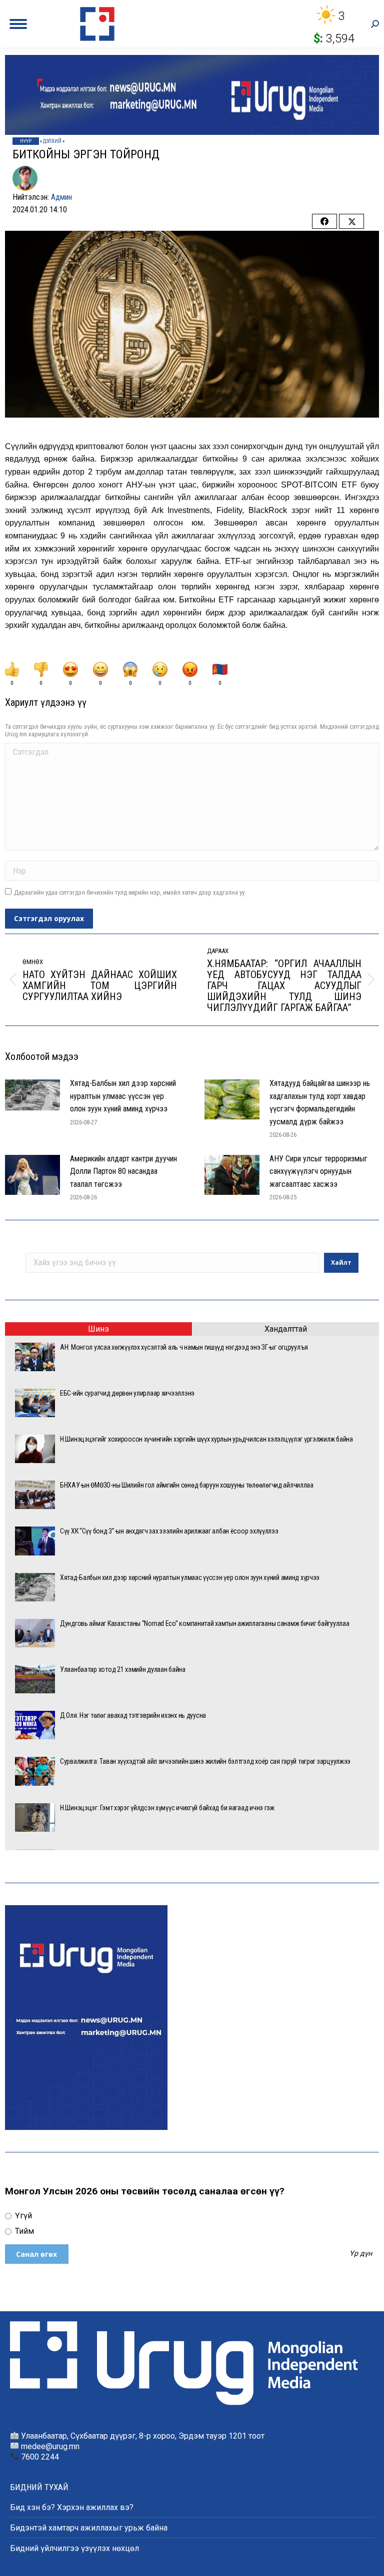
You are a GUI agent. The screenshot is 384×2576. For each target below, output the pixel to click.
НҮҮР (26, 141)
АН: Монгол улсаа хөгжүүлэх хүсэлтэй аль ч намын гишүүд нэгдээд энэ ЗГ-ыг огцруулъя (184, 1347)
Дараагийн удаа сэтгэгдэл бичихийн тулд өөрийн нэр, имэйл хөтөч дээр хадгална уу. (130, 892)
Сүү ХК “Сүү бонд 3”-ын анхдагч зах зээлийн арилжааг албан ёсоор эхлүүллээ (170, 1531)
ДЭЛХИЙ (52, 141)
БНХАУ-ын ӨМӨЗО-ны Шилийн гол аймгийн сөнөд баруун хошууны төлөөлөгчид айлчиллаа (187, 1485)
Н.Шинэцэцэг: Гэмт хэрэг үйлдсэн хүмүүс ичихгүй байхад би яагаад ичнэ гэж (167, 1808)
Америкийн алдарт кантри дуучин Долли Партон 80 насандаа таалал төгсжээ (123, 1171)
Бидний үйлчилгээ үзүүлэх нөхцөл (74, 2548)
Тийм (23, 2231)
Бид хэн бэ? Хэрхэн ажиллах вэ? (72, 2507)
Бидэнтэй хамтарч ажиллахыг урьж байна (89, 2528)
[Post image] (32, 1095)
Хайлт (341, 1263)
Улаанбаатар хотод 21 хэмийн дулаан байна (123, 1669)
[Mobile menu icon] (18, 24)
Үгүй (22, 2216)
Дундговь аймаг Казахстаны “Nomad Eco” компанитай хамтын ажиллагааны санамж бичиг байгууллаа (205, 1623)
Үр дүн (361, 2254)
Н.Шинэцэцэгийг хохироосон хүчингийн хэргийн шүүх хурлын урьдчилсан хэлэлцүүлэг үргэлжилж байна (206, 1439)
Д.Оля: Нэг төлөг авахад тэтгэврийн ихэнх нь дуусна (133, 1715)
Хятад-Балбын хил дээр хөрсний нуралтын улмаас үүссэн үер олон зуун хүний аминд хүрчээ (123, 1096)
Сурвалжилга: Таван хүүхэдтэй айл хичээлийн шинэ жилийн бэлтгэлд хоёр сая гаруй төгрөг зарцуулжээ (205, 1761)
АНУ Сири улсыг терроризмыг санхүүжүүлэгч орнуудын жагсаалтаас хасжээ (318, 1171)
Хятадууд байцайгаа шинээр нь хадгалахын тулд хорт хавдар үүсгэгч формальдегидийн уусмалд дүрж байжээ (320, 1102)
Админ (61, 197)
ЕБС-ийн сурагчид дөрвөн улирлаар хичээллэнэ (127, 1393)
